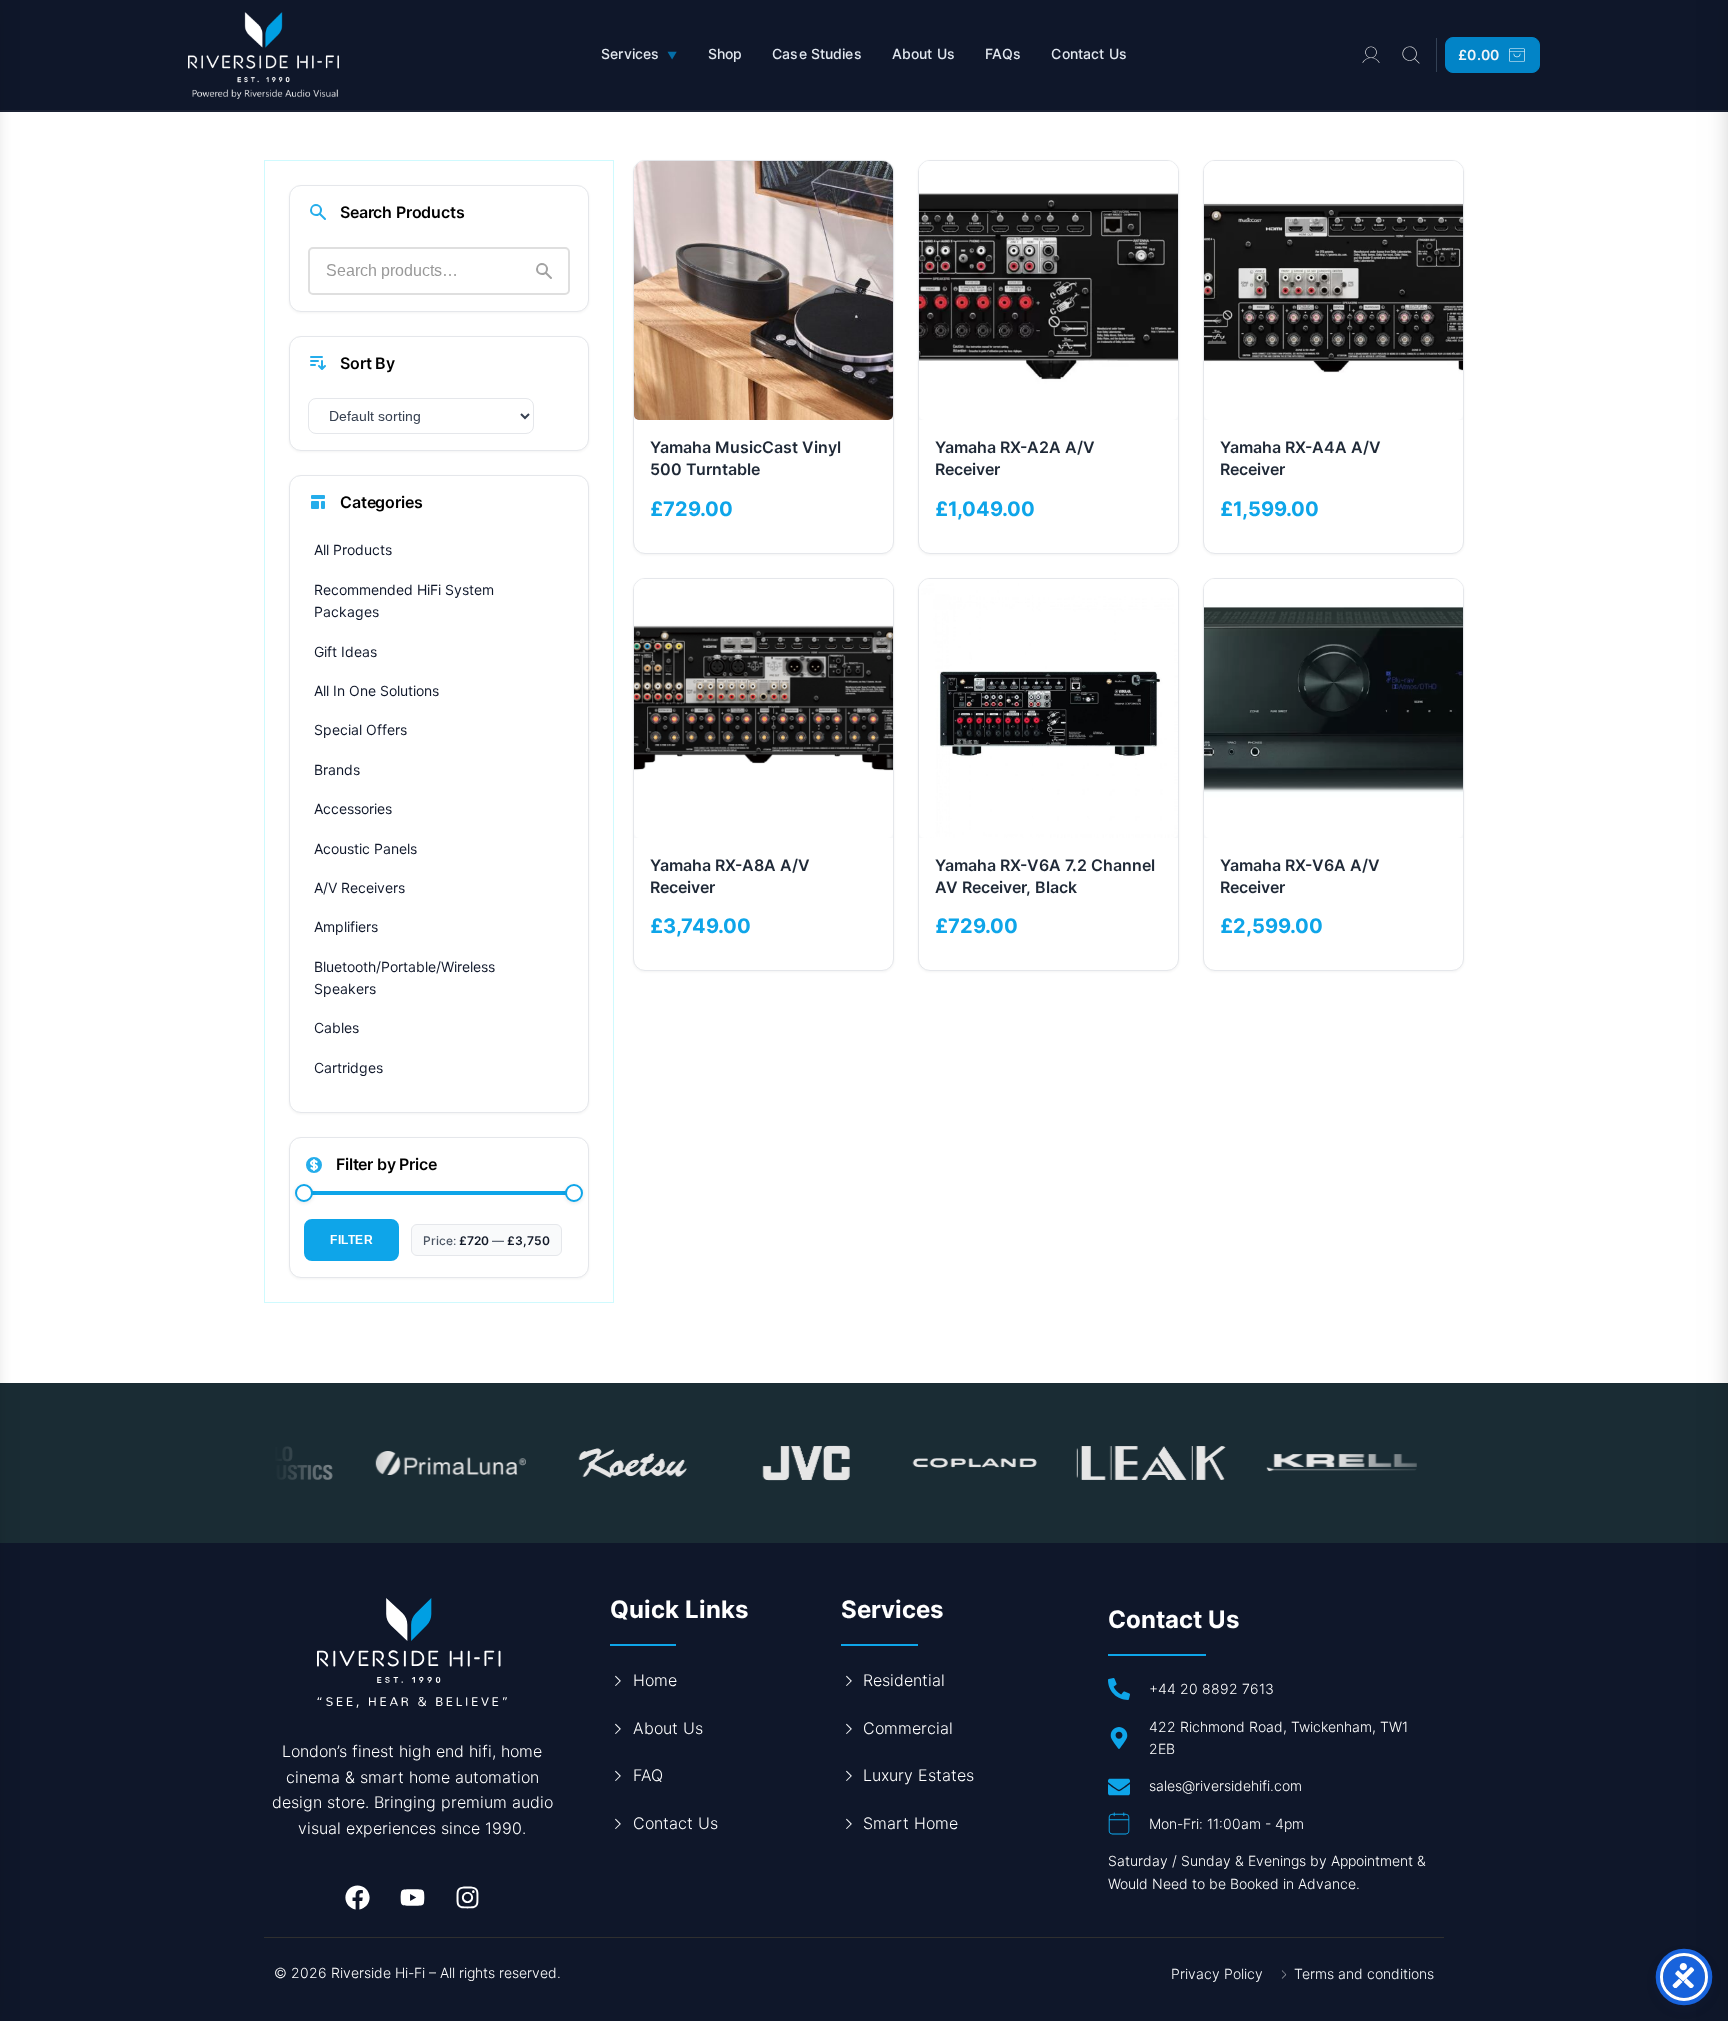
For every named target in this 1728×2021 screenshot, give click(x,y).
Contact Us (1088, 53)
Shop (725, 53)
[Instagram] (467, 1897)
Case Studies (817, 53)
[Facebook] (357, 1897)
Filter (351, 1240)
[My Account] (1371, 55)
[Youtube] (412, 1897)
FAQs (1003, 53)
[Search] (1411, 55)
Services (639, 53)
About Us (923, 53)
